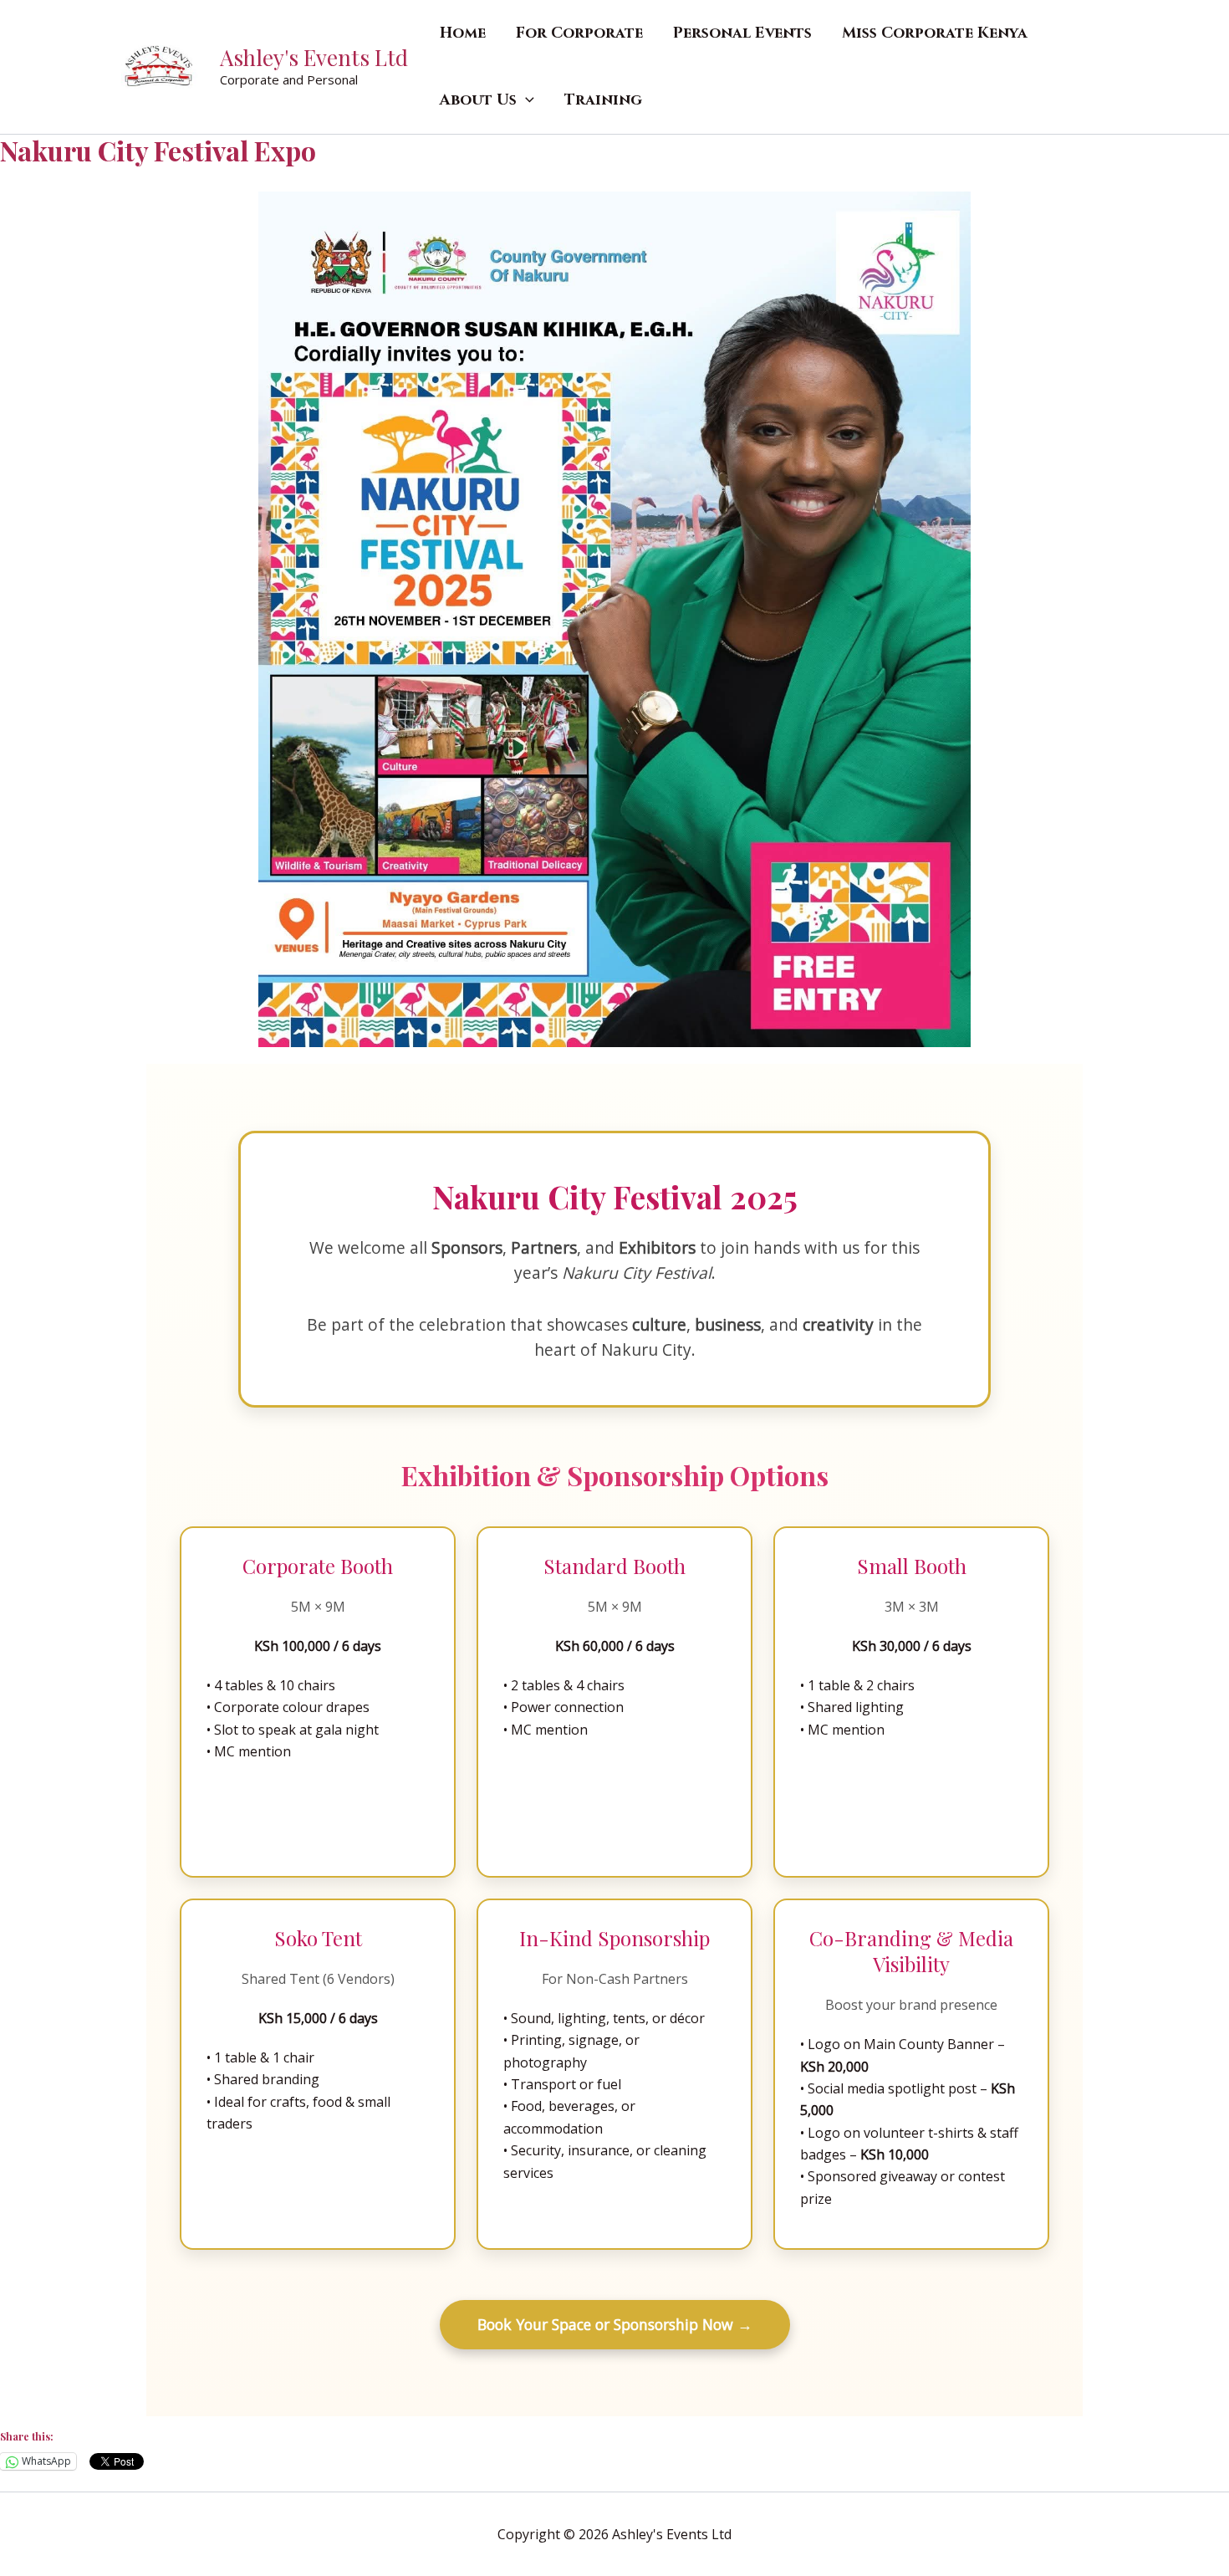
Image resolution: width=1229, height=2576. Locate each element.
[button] (525, 100)
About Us (478, 100)
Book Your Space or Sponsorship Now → (615, 2324)
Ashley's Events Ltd (314, 57)
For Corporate (579, 33)
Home (463, 33)
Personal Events (742, 33)
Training (603, 100)
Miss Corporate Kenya (935, 33)
